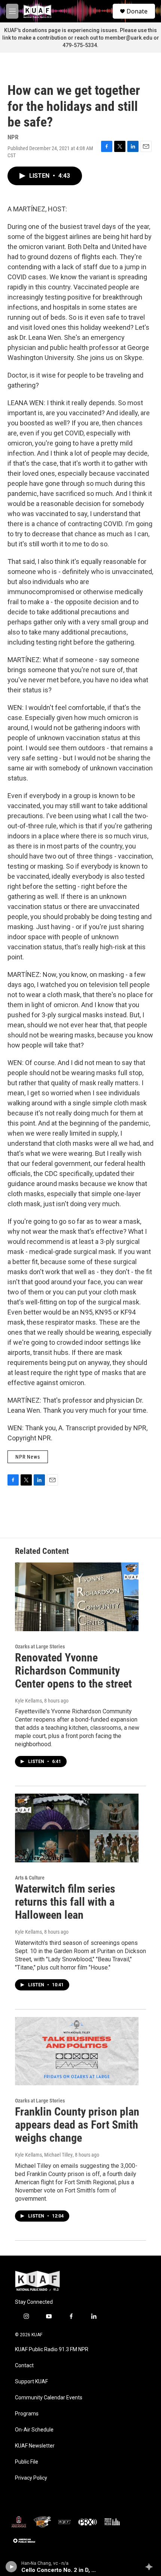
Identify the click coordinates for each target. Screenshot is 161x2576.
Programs (27, 2414)
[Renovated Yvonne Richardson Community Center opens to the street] (77, 1597)
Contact (24, 2366)
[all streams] (151, 2567)
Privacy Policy (31, 2478)
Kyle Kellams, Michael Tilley (44, 2155)
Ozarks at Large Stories (40, 1647)
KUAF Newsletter (35, 2446)
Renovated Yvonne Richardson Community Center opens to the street (73, 1671)
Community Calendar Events (49, 2398)
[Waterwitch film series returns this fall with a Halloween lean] (77, 1828)
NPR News (28, 1457)
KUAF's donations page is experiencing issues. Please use (76, 30)
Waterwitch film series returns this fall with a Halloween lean (65, 1902)
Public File (27, 2462)
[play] (11, 2567)
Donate (137, 11)
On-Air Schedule (34, 2430)
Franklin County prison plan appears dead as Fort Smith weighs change (77, 2125)
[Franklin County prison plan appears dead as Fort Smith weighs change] (77, 2051)
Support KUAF (31, 2382)
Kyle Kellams (28, 1701)
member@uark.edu (129, 38)
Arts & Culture (30, 1878)
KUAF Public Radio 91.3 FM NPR (52, 2350)
